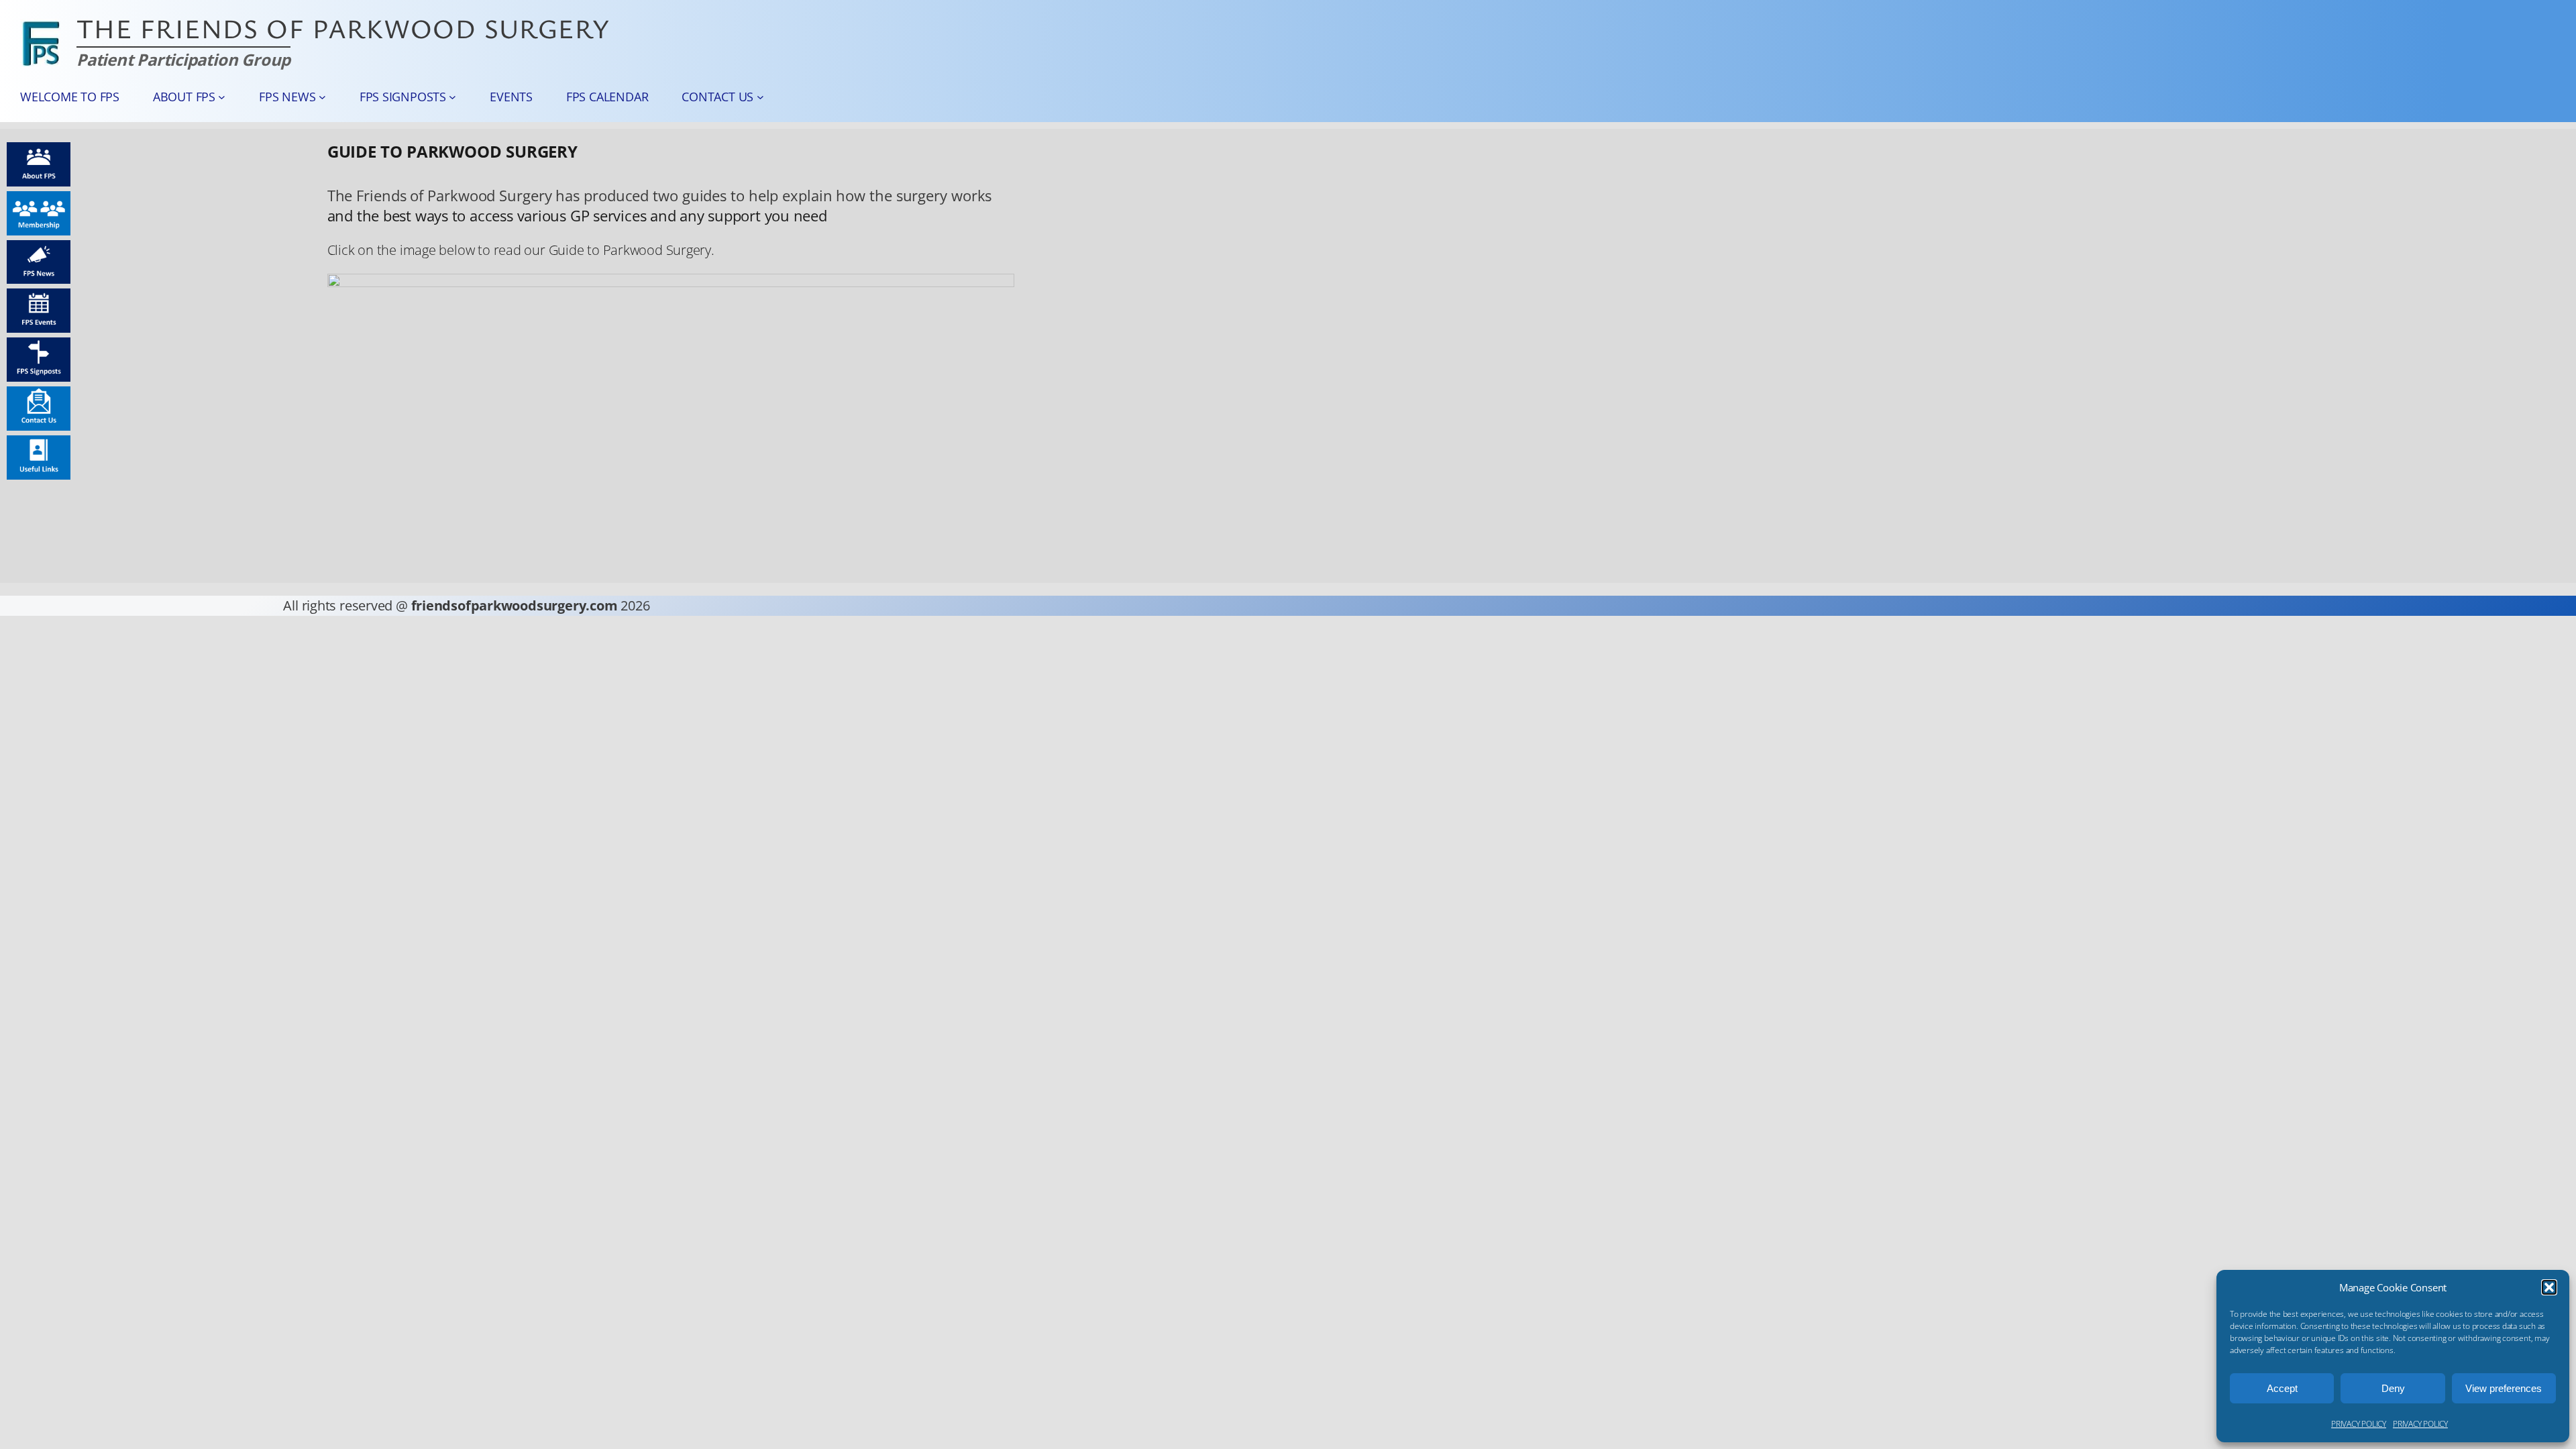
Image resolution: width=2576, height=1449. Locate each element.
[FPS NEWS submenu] (322, 97)
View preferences (2504, 1388)
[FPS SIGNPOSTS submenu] (452, 97)
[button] (2549, 1287)
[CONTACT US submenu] (760, 97)
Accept (2282, 1388)
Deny (2393, 1388)
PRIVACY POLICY (2359, 1424)
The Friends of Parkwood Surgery (343, 28)
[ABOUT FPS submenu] (222, 97)
